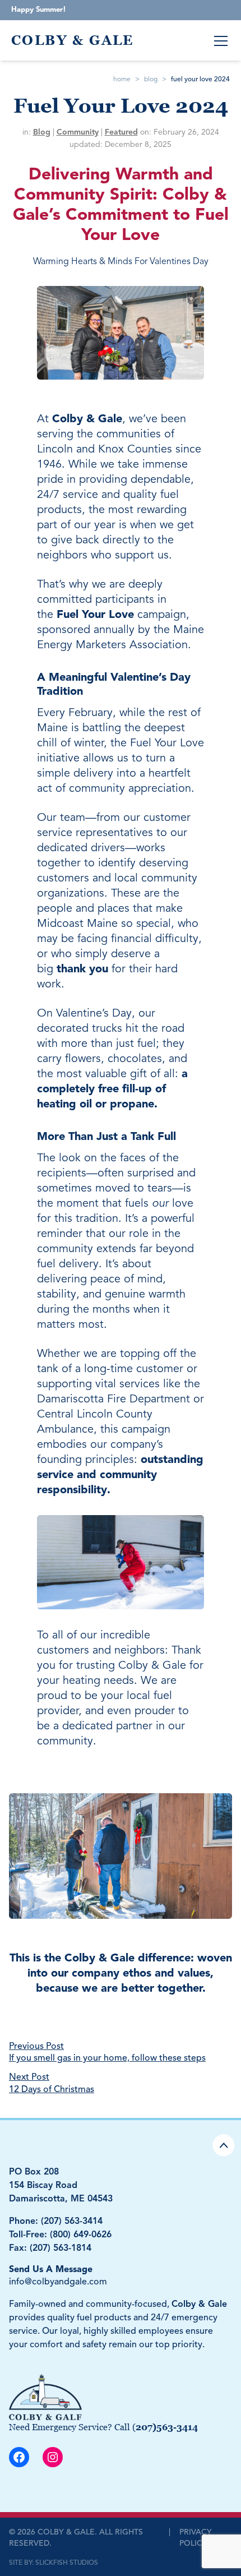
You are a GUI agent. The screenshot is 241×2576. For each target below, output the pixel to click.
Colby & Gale (73, 40)
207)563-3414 (167, 2427)
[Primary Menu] (221, 40)
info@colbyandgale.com (58, 2282)
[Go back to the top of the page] (223, 2146)
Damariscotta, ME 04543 (61, 2199)
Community (78, 132)
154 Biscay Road (43, 2185)
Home (122, 79)
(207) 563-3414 (72, 2221)
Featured (121, 132)
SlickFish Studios (67, 2562)
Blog (151, 79)
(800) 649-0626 (81, 2235)
